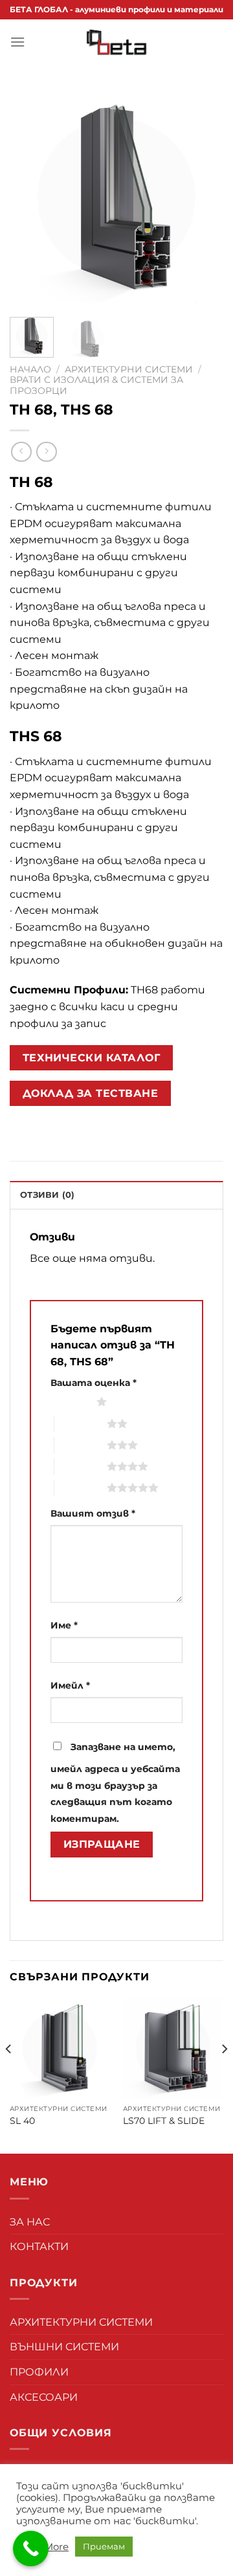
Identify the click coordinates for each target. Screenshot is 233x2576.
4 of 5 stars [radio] (81, 1466)
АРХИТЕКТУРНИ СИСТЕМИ (129, 369)
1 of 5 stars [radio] (70, 1402)
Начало (30, 369)
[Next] (203, 197)
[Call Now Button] (31, 2549)
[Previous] (30, 197)
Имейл (70, 1685)
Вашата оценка (94, 1383)
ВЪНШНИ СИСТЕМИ (64, 2347)
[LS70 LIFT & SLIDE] (173, 2048)
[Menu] (17, 42)
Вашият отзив (93, 1513)
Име (64, 1625)
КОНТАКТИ (39, 2246)
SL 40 (22, 2121)
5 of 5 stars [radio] (81, 1488)
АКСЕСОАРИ (44, 2397)
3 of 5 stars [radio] (81, 1445)
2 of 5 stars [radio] (81, 1423)
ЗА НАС (30, 2222)
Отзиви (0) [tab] (48, 1195)
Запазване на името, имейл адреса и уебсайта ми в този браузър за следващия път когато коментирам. (115, 1783)
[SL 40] (60, 2048)
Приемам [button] (104, 2546)
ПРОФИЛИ (39, 2372)
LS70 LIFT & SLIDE (164, 2121)
